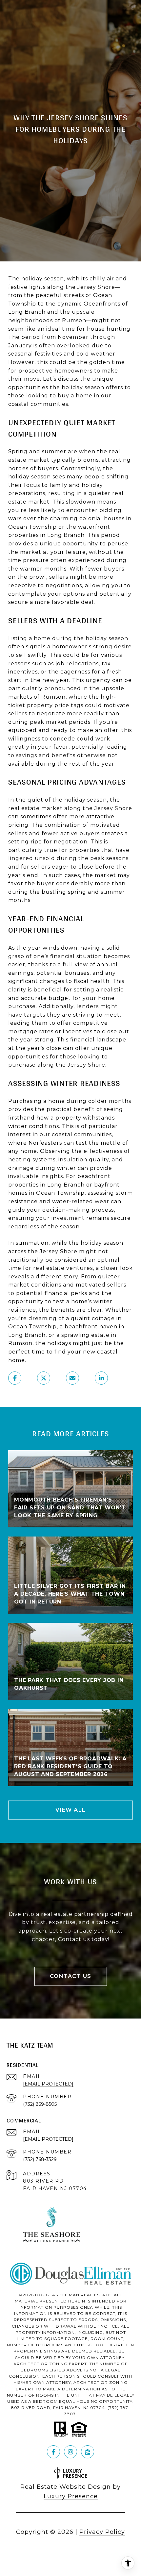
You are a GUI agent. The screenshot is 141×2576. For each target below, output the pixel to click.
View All (71, 1810)
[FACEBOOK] (53, 2452)
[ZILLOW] (88, 2452)
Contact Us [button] (71, 1976)
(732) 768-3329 (40, 2159)
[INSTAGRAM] (70, 2452)
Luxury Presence (71, 2496)
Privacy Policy (102, 2532)
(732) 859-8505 (40, 2104)
